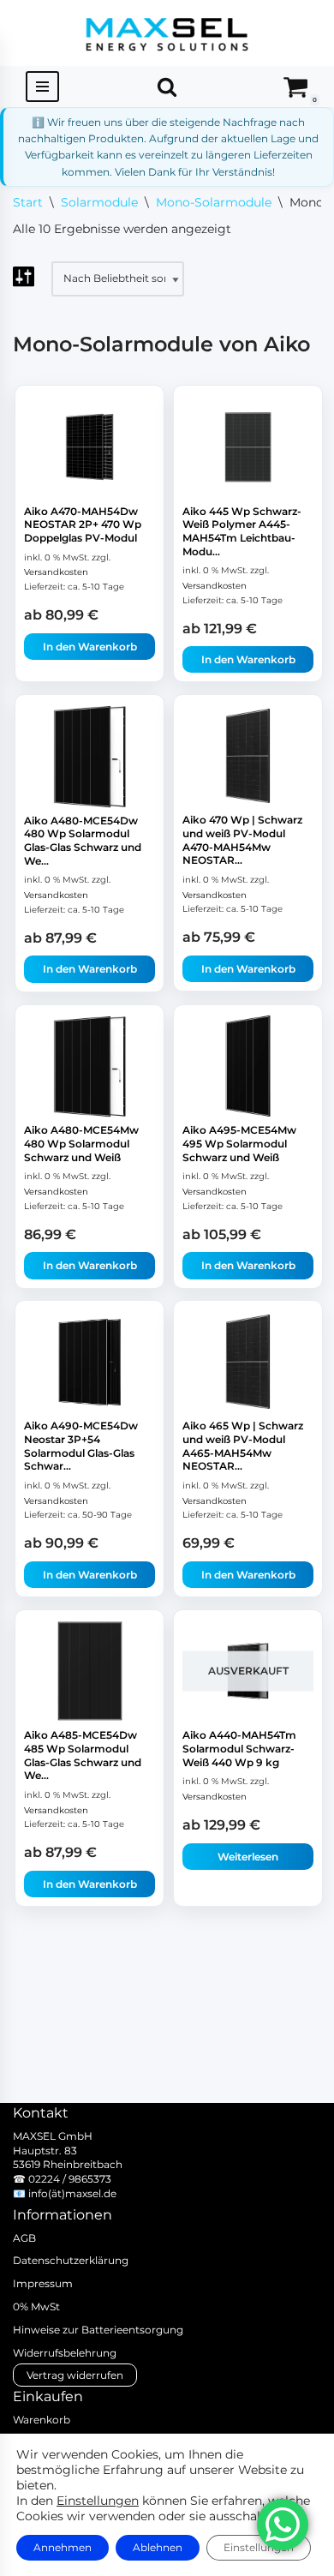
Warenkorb (42, 2420)
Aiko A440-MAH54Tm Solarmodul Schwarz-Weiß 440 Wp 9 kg (239, 1749)
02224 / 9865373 (70, 2179)
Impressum (43, 2283)
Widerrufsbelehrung (65, 2353)
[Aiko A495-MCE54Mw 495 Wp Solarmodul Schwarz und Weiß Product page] (248, 1066)
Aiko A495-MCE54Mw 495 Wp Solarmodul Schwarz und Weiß (239, 1143)
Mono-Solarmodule (214, 202)
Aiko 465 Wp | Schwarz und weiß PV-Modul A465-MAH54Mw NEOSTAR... (243, 1447)
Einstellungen (98, 2501)
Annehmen (63, 2547)
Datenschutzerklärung (71, 2260)
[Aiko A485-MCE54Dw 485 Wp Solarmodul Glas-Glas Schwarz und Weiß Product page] (90, 1671)
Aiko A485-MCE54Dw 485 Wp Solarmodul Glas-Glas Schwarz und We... (83, 1756)
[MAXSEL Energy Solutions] (167, 33)
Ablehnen (158, 2547)
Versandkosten (56, 572)
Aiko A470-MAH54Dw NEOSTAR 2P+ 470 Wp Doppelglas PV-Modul (83, 524)
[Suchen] (167, 87)
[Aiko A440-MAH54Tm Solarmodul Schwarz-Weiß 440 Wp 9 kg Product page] (248, 1671)
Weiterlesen (248, 1857)
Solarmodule (99, 202)
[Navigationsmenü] (42, 87)
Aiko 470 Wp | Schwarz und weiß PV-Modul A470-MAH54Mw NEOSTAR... (242, 841)
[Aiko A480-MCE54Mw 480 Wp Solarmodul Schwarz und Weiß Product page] (90, 1066)
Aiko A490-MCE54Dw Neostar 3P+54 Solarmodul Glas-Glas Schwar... (81, 1447)
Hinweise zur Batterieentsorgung (98, 2330)
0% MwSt (36, 2306)
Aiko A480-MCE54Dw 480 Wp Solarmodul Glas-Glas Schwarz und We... (83, 841)
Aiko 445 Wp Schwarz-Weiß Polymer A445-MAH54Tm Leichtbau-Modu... (242, 531)
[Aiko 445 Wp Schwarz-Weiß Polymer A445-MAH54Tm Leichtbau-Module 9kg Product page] (248, 446)
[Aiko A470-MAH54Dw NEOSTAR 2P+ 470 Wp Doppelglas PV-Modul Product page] (90, 446)
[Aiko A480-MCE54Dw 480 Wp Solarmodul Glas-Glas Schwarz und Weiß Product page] (90, 756)
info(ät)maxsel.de (72, 2193)
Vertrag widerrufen (75, 2375)
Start (28, 202)
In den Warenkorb (90, 647)
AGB (24, 2238)
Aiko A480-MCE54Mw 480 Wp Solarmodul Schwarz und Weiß (81, 1143)
